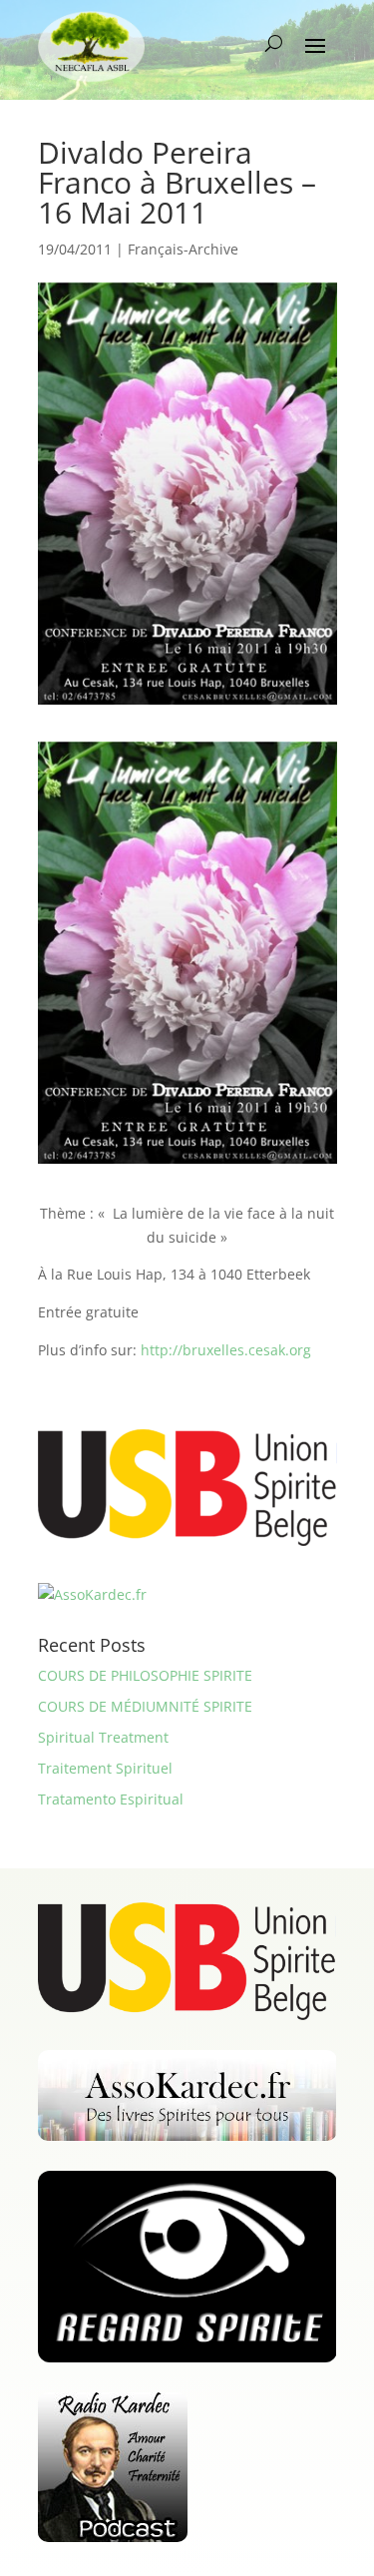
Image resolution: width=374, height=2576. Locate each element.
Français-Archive (183, 249)
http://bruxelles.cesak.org (226, 1350)
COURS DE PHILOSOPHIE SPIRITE (145, 1675)
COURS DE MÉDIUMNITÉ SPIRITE (145, 1706)
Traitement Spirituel (105, 1768)
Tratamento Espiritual (111, 1799)
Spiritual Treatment (103, 1737)
